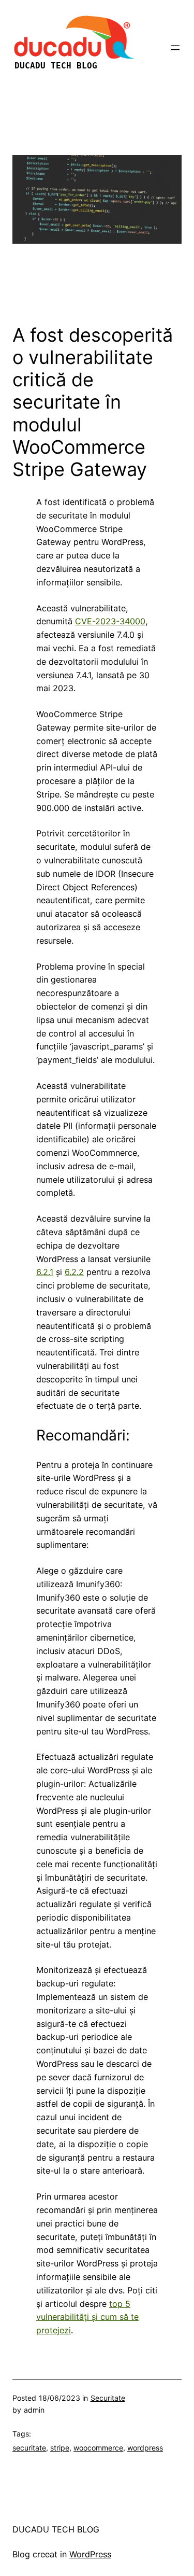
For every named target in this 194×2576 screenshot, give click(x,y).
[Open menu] (175, 48)
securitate (29, 2448)
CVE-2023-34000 (110, 621)
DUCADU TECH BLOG (56, 2529)
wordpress (145, 2448)
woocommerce (98, 2448)
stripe (60, 2448)
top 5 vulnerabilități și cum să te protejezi (87, 2317)
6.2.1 (45, 1272)
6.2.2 (74, 1272)
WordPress (90, 2554)
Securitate (108, 2398)
